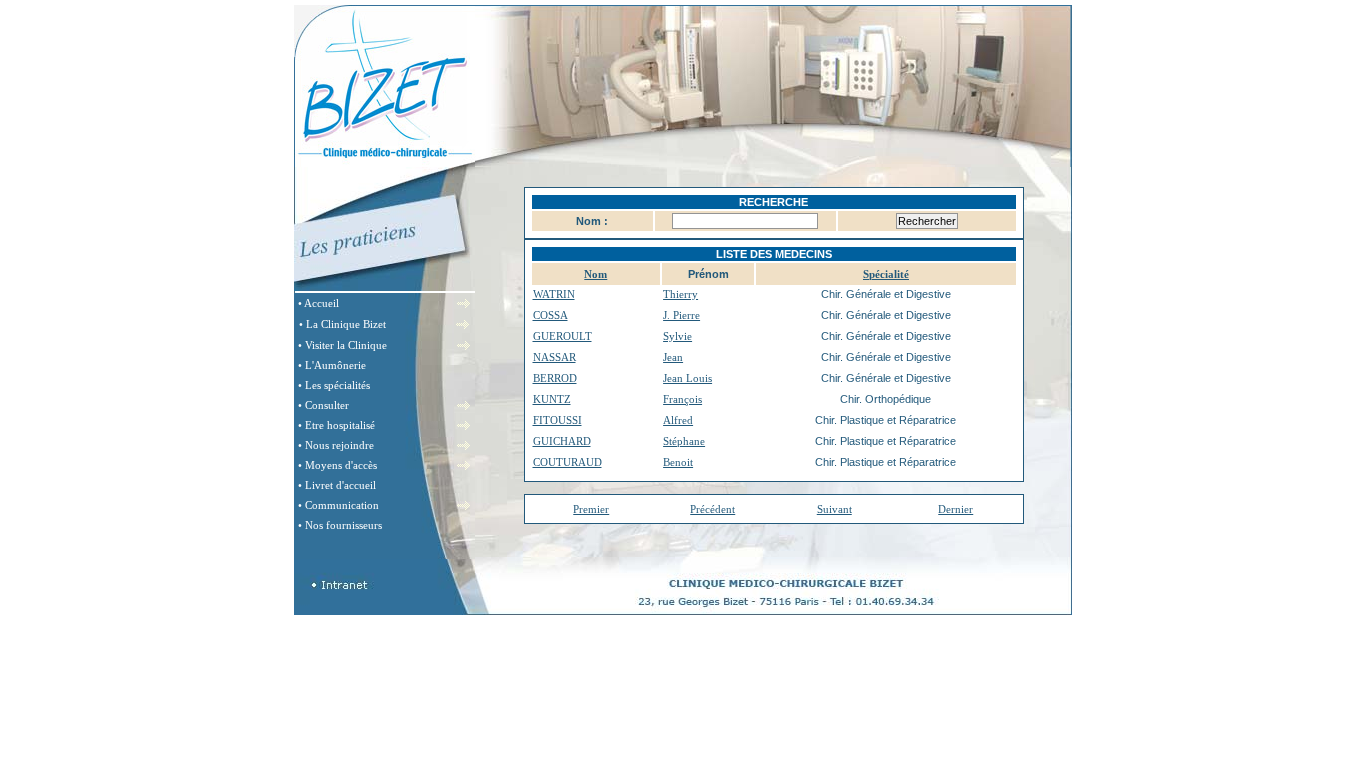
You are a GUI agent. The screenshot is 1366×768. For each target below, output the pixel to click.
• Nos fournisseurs (340, 525)
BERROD (555, 378)
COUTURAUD (567, 462)
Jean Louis (687, 378)
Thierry (680, 294)
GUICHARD (562, 441)
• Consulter (323, 405)
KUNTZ (552, 399)
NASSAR (554, 357)
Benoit (678, 462)
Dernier (955, 509)
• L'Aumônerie (332, 365)
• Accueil (318, 303)
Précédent (712, 509)
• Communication (338, 505)
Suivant (834, 509)
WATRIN (554, 294)
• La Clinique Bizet (342, 324)
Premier (591, 509)
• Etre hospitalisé (336, 425)
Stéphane (684, 441)
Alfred (678, 420)
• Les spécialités (334, 385)
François (682, 399)
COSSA (550, 315)
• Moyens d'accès (337, 465)
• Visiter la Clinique (342, 345)
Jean (673, 357)
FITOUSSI (557, 420)
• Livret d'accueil (337, 485)
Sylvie (677, 336)
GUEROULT (562, 336)
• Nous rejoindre (336, 445)
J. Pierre (681, 315)
